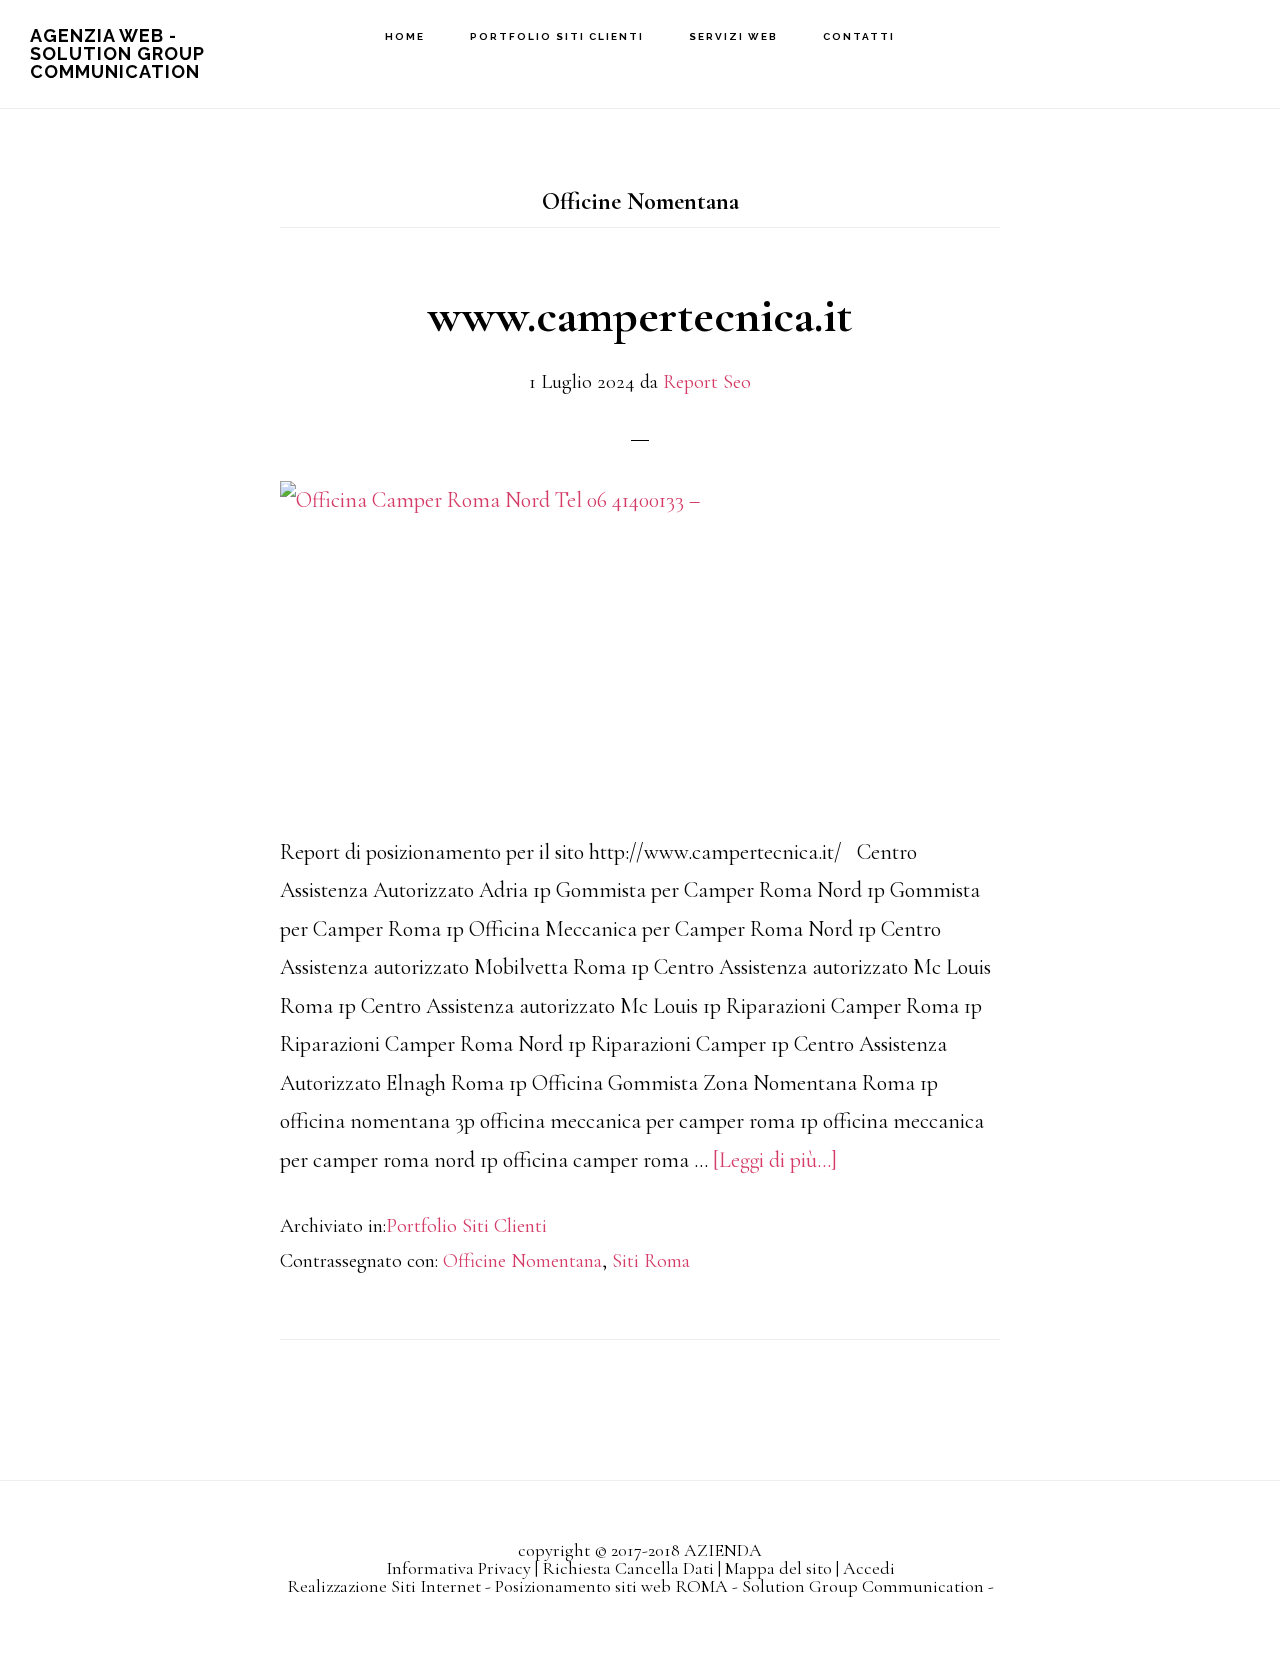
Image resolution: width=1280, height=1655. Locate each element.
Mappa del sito (778, 1568)
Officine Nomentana (522, 1261)
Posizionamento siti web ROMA (611, 1586)
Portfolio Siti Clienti (466, 1226)
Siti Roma (651, 1261)
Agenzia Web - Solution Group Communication (117, 53)
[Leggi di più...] (775, 1160)
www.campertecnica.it (640, 316)
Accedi (869, 1568)
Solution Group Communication (863, 1586)
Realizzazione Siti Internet (384, 1586)
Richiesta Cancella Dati (628, 1568)
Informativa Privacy (458, 1568)
